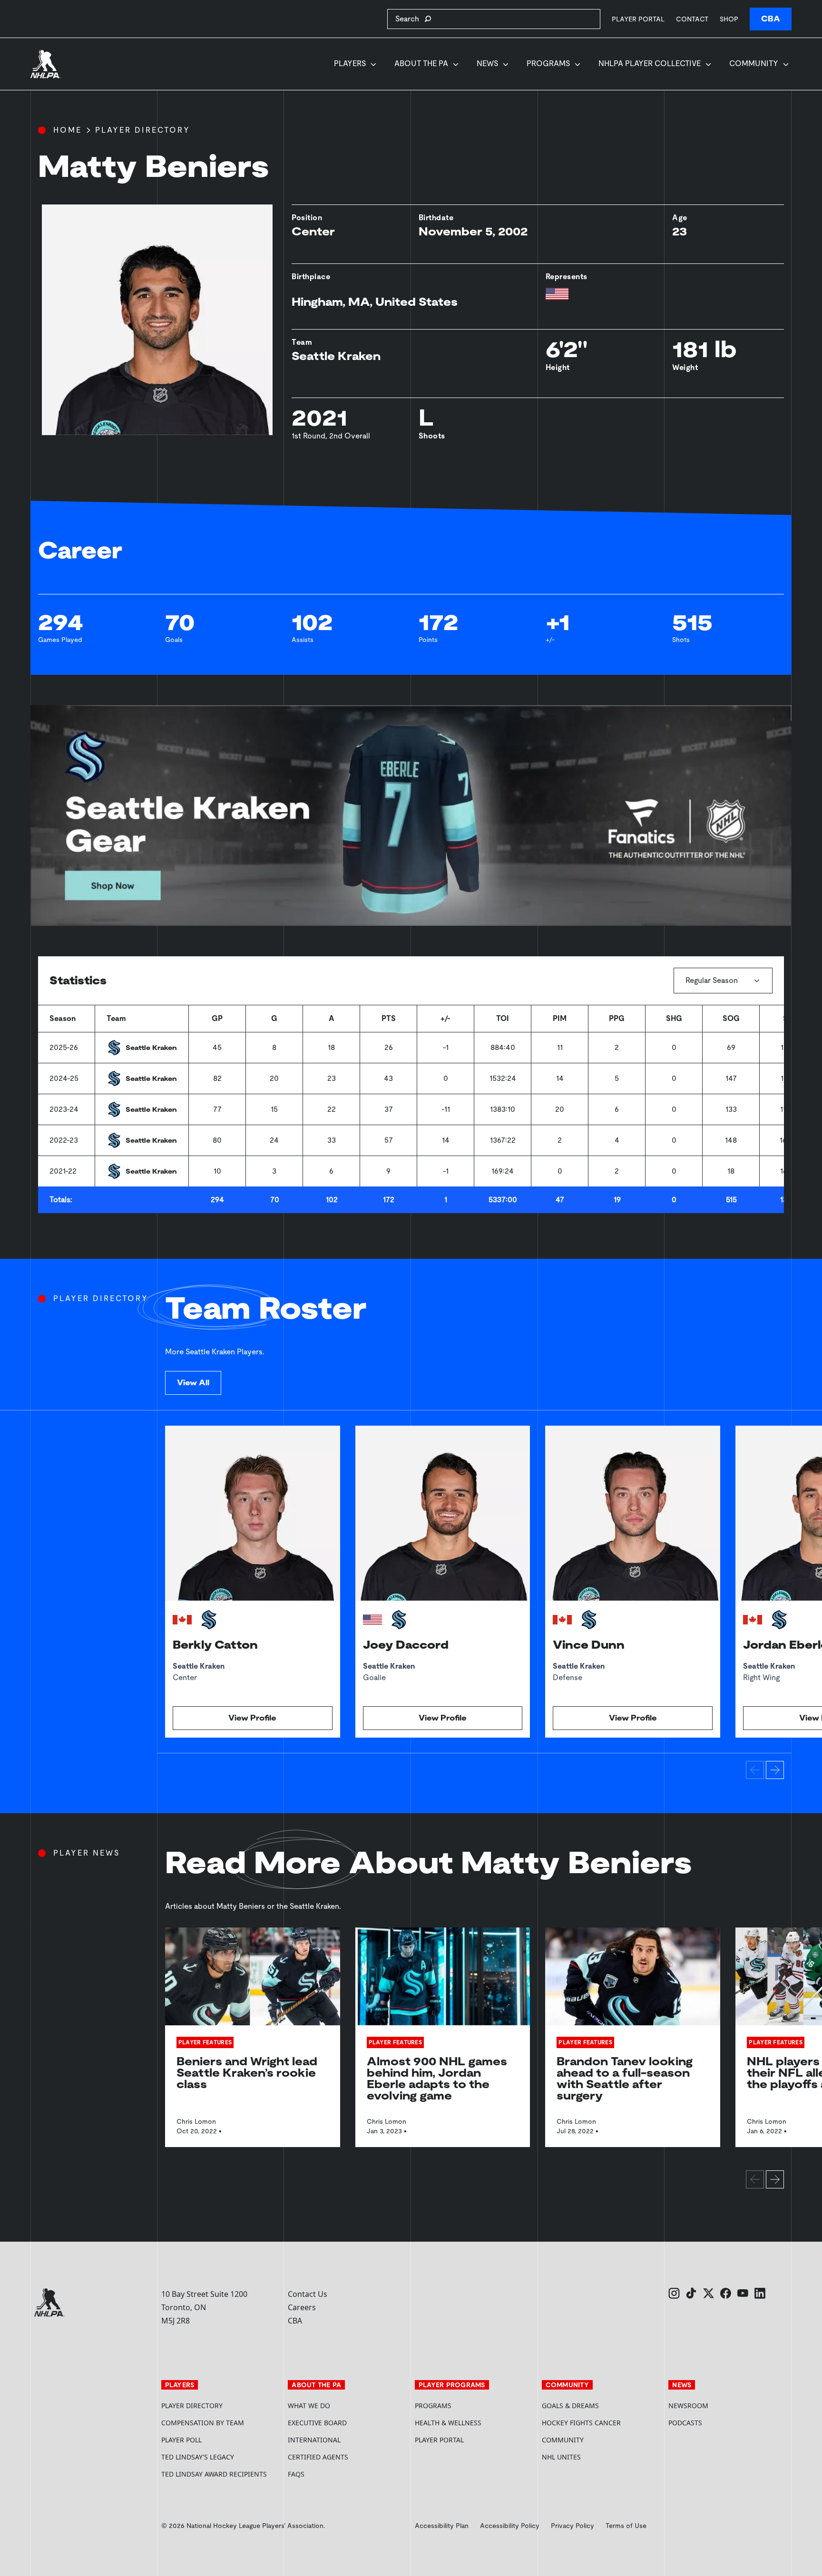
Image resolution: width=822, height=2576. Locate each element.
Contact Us (308, 2294)
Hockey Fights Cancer (581, 2423)
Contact (692, 19)
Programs (548, 63)
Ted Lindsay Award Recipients (214, 2474)
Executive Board (317, 2423)
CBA (771, 19)
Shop (729, 19)
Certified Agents (318, 2457)
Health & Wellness (448, 2423)
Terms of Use (626, 2526)
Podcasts (685, 2423)
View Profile (252, 1718)
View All (193, 1383)
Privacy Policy (572, 2526)
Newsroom (688, 2406)
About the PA (421, 63)
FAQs (296, 2474)
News (487, 63)
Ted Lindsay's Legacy (198, 2457)
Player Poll (181, 2440)
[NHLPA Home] (46, 64)
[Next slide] (775, 1770)
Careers (302, 2307)
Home (68, 130)
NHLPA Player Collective (650, 63)
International (314, 2440)
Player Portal (638, 19)
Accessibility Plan (442, 2526)
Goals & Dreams (570, 2406)
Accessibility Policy (510, 2526)
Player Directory (143, 130)
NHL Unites (597, 2457)
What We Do (309, 2406)
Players (350, 63)
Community (754, 63)
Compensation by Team (203, 2423)
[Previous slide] (755, 1770)
